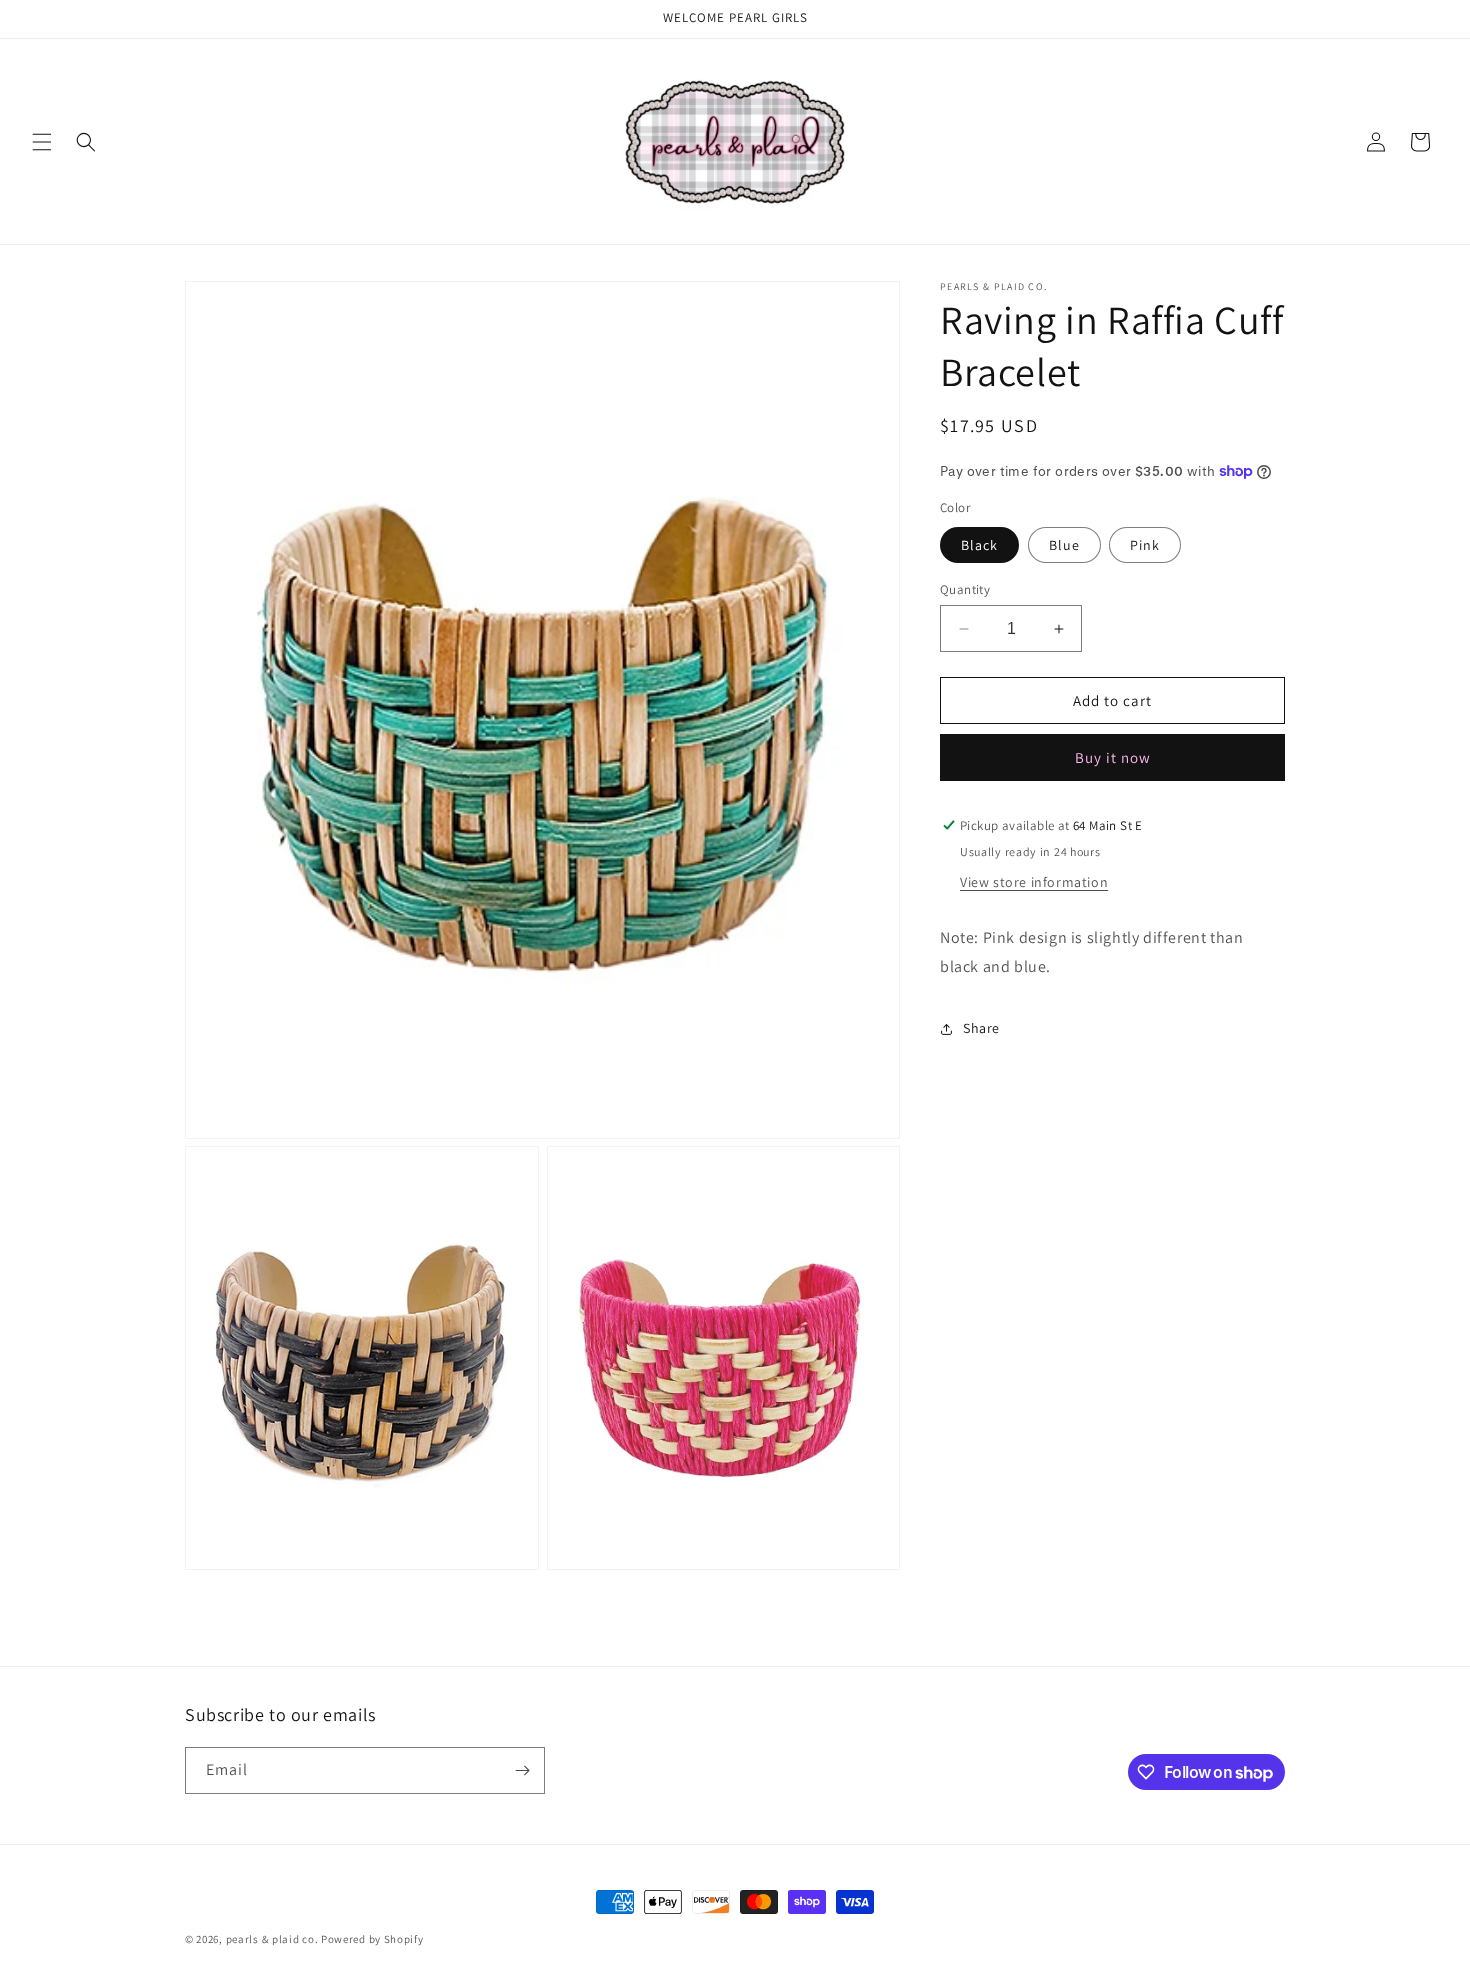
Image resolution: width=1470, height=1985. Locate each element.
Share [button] (981, 1028)
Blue (1064, 545)
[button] (42, 142)
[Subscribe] (522, 1770)
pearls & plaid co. (272, 1939)
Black (979, 545)
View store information (1034, 882)
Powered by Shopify (372, 1939)
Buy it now (1113, 757)
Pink (1145, 545)
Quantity (965, 589)
